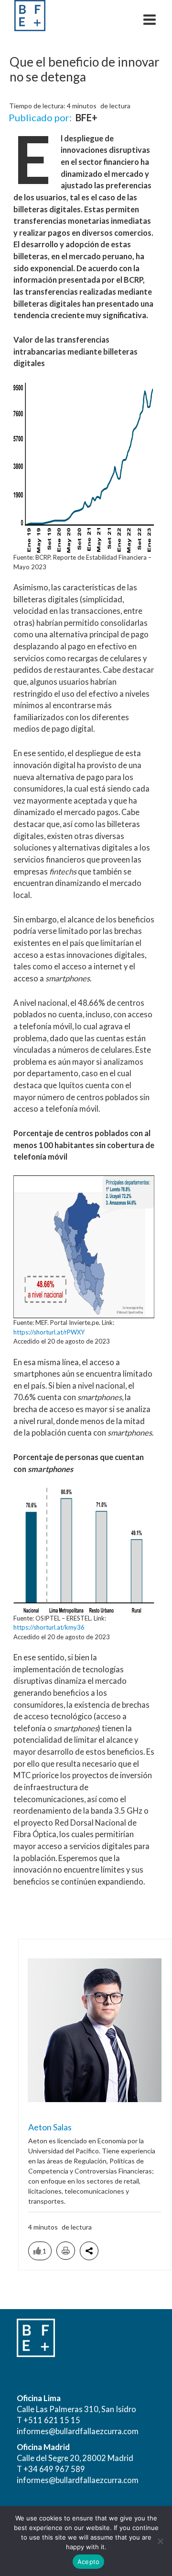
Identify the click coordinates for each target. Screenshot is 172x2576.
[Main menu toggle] (149, 19)
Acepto (89, 2562)
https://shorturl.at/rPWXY (49, 1332)
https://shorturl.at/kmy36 (49, 1627)
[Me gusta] (38, 2251)
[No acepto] (160, 2541)
